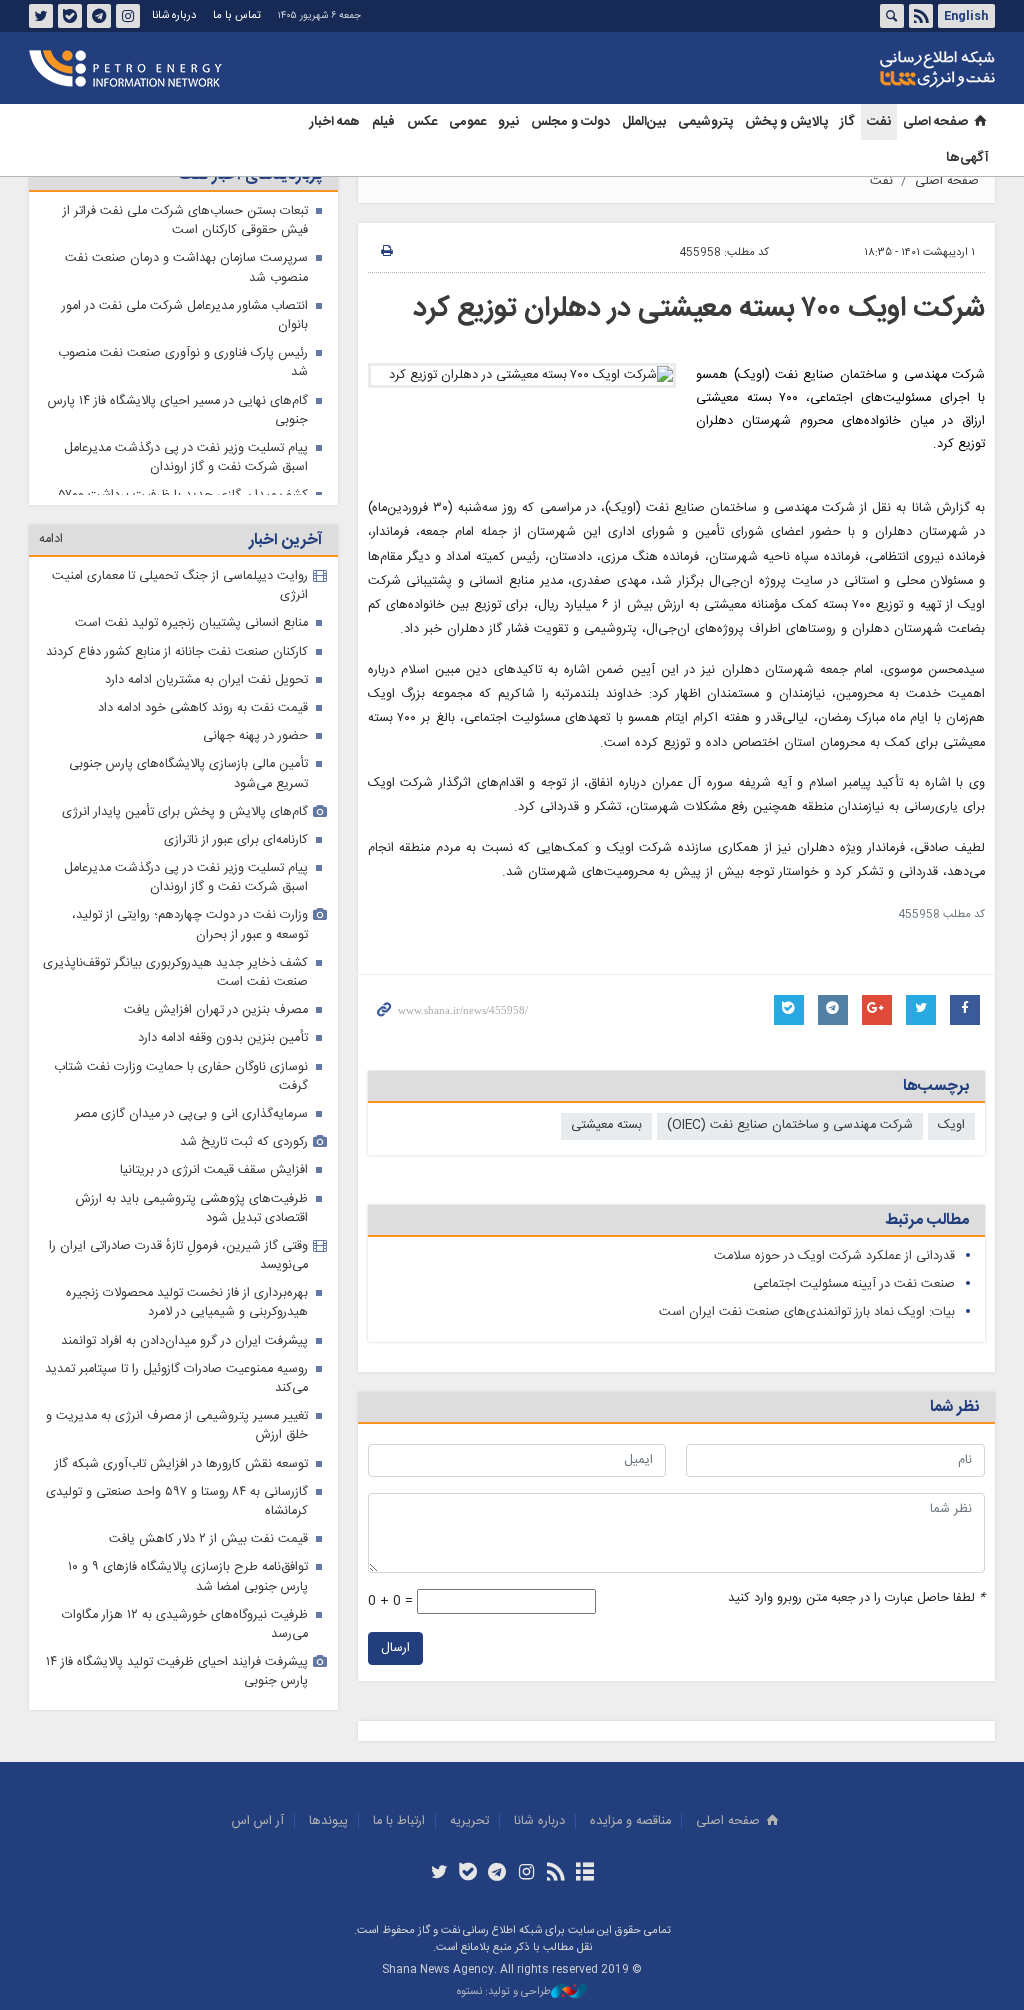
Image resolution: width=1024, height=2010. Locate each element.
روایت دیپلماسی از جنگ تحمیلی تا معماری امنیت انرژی (180, 586)
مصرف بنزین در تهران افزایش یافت (216, 1010)
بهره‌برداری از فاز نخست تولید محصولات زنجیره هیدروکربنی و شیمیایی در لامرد (187, 1303)
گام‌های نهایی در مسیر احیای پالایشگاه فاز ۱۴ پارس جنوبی (178, 411)
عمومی (467, 122)
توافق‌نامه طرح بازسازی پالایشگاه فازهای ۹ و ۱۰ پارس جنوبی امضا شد (188, 1577)
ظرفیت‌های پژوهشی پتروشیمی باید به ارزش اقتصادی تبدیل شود (192, 1209)
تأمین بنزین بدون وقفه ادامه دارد (223, 1038)
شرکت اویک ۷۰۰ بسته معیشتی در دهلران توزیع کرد (699, 309)
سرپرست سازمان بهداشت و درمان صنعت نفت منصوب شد (186, 268)
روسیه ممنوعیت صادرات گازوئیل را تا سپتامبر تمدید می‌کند (176, 1379)
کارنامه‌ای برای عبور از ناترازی (236, 840)
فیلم (383, 122)
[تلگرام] (497, 1874)
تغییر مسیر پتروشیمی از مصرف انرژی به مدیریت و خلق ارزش (177, 1426)
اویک (951, 1125)
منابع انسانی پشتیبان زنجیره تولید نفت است (191, 623)
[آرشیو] (584, 1874)
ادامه (51, 539)
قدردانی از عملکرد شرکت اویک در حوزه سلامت (834, 1256)
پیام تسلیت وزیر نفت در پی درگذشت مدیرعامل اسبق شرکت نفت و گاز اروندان (186, 458)
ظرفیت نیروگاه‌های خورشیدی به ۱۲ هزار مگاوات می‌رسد (185, 1625)
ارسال (395, 1648)
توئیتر (41, 16)
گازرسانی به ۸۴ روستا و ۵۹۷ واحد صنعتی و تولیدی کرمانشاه (177, 1502)
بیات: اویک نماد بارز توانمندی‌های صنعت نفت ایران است (807, 1312)
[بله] (468, 1874)
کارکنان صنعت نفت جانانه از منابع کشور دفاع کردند (177, 652)
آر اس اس (258, 1821)
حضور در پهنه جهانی (255, 736)
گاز (847, 122)
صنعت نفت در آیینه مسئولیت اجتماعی (854, 1284)
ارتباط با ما (399, 1821)
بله (70, 16)
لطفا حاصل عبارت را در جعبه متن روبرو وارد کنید (856, 1598)
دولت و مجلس (570, 122)
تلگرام (99, 16)
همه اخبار (335, 122)
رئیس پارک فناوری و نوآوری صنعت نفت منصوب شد (183, 363)
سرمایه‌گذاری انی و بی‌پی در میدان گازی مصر (191, 1114)
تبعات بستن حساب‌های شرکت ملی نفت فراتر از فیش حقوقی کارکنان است (185, 221)
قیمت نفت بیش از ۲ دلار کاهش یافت (208, 1539)
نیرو (508, 122)
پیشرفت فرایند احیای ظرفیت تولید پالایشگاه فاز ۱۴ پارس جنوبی (177, 1672)
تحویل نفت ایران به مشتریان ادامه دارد (206, 680)
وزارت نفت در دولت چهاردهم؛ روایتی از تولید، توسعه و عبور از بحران (190, 925)
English (966, 16)
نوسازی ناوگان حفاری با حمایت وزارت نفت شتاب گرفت (181, 1077)
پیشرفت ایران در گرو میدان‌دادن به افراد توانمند (184, 1341)
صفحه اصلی (935, 122)
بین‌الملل (644, 122)
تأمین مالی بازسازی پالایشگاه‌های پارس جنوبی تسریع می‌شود (188, 774)
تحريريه (469, 1821)
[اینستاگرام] (526, 1874)
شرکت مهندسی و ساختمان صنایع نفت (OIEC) (790, 1125)
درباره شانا (174, 15)
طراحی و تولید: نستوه (504, 1992)
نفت (879, 122)
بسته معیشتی (606, 1125)
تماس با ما (237, 15)
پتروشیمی (705, 122)
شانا (869, 69)
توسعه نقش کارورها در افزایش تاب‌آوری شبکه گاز (181, 1464)
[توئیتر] (438, 1874)
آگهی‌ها (967, 158)
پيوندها (328, 1821)
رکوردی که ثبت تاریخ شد (244, 1142)
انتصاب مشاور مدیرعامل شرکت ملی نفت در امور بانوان (185, 316)
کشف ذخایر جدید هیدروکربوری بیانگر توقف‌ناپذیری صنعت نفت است (175, 973)
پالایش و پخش (786, 122)
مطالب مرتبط (927, 1220)
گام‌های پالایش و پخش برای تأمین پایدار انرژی (185, 812)
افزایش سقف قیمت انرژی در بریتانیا (214, 1170)
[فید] (555, 1874)
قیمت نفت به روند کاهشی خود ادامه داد (203, 708)
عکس (422, 122)
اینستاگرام (128, 16)
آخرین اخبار (285, 540)
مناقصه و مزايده (630, 1821)
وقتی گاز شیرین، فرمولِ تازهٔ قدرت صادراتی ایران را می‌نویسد (178, 1256)
